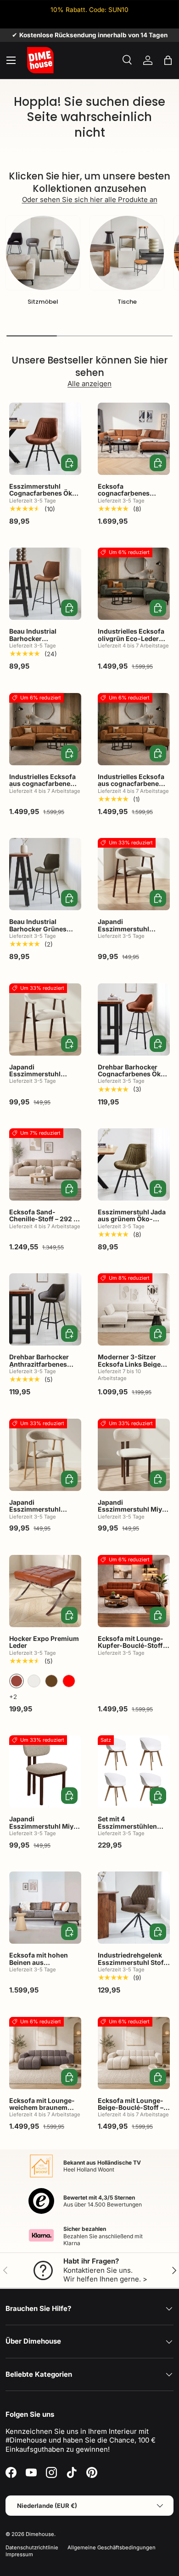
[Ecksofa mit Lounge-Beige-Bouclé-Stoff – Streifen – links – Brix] (134, 2053)
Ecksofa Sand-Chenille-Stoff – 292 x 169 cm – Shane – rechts (44, 1222)
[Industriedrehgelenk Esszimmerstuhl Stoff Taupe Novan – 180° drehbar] (134, 1908)
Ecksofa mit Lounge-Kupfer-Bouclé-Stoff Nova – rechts (131, 1646)
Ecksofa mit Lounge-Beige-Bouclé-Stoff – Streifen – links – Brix (131, 2108)
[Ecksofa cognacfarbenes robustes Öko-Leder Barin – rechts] (134, 439)
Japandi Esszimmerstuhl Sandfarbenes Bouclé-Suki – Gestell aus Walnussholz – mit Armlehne (133, 939)
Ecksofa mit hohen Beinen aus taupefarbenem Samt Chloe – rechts (42, 1966)
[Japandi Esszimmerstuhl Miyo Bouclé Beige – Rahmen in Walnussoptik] (134, 1455)
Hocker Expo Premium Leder (44, 1642)
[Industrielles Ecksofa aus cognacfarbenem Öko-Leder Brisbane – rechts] (134, 729)
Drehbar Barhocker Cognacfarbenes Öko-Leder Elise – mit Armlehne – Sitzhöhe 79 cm (133, 1081)
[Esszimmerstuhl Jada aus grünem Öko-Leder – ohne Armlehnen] (134, 1164)
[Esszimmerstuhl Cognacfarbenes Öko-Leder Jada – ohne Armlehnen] (45, 439)
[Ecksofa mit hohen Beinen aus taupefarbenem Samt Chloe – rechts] (45, 1908)
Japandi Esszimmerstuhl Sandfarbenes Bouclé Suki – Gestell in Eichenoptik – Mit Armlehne (43, 1520)
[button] (168, 60)
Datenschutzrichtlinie (32, 2547)
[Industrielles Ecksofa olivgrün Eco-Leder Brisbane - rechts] (134, 584)
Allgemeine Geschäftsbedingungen (112, 2547)
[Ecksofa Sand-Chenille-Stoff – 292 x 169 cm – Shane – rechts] (45, 1164)
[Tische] (127, 253)
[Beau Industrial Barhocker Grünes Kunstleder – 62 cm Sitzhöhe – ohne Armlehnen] (45, 874)
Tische (127, 302)
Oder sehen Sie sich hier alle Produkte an (90, 199)
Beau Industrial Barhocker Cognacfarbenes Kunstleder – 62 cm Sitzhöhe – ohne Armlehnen (39, 649)
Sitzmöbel (43, 302)
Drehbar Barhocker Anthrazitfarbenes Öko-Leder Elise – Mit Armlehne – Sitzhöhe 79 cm (42, 1371)
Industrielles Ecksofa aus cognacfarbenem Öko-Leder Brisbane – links (43, 787)
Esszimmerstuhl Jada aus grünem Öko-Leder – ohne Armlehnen (132, 1222)
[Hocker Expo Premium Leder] (45, 1591)
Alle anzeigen (89, 384)
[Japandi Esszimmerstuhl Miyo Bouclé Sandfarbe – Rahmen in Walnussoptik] (45, 1771)
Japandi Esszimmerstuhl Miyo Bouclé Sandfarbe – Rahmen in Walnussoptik (43, 1833)
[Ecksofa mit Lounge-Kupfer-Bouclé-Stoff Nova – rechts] (134, 1591)
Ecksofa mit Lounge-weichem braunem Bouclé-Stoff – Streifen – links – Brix (45, 2111)
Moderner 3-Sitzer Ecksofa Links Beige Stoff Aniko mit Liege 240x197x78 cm (130, 1367)
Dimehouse (40, 2534)
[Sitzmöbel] (43, 253)
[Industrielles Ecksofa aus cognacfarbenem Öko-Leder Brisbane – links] (45, 729)
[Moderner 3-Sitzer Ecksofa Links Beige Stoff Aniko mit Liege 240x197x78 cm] (134, 1309)
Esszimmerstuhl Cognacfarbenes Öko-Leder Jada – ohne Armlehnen (44, 497)
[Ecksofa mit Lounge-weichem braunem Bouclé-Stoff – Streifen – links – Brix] (45, 2053)
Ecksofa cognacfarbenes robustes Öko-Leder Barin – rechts (130, 497)
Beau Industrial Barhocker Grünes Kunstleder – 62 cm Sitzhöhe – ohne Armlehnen (39, 936)
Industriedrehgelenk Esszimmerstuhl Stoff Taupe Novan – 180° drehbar (132, 1966)
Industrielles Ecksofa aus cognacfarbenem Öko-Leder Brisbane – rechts (132, 787)
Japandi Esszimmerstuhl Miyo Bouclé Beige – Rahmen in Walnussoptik (134, 1513)
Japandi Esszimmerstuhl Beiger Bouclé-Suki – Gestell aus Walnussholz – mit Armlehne (42, 1085)
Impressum (19, 2554)
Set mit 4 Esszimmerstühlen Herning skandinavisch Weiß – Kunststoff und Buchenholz (132, 1837)
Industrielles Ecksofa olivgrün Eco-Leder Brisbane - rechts (131, 638)
